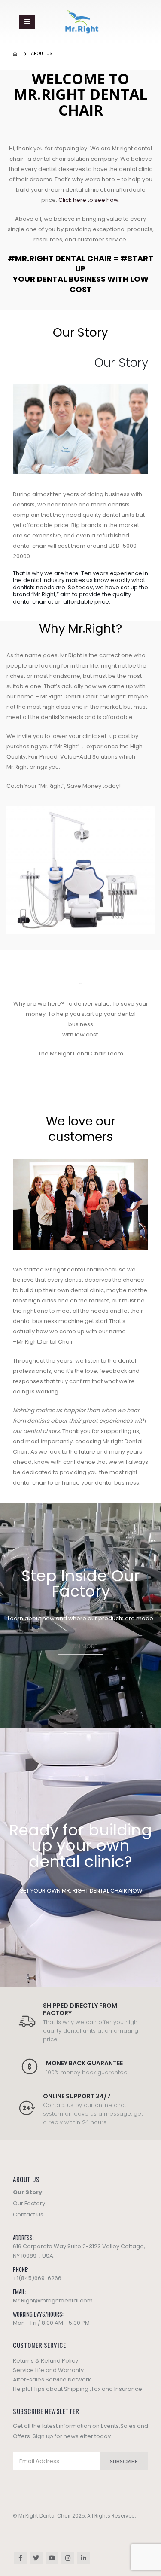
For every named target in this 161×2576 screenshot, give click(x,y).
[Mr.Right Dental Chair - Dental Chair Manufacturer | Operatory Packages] (82, 22)
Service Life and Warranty (48, 2370)
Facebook (20, 2558)
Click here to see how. (89, 200)
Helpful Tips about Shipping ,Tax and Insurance (77, 2389)
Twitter (36, 2558)
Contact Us (28, 2215)
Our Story (27, 2192)
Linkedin (84, 2558)
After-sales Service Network (52, 2379)
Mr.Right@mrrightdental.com (53, 2300)
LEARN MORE (81, 1646)
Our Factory (29, 2203)
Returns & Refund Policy (46, 2361)
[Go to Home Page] (16, 54)
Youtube (52, 2558)
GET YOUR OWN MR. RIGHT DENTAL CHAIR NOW (81, 1891)
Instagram (68, 2558)
